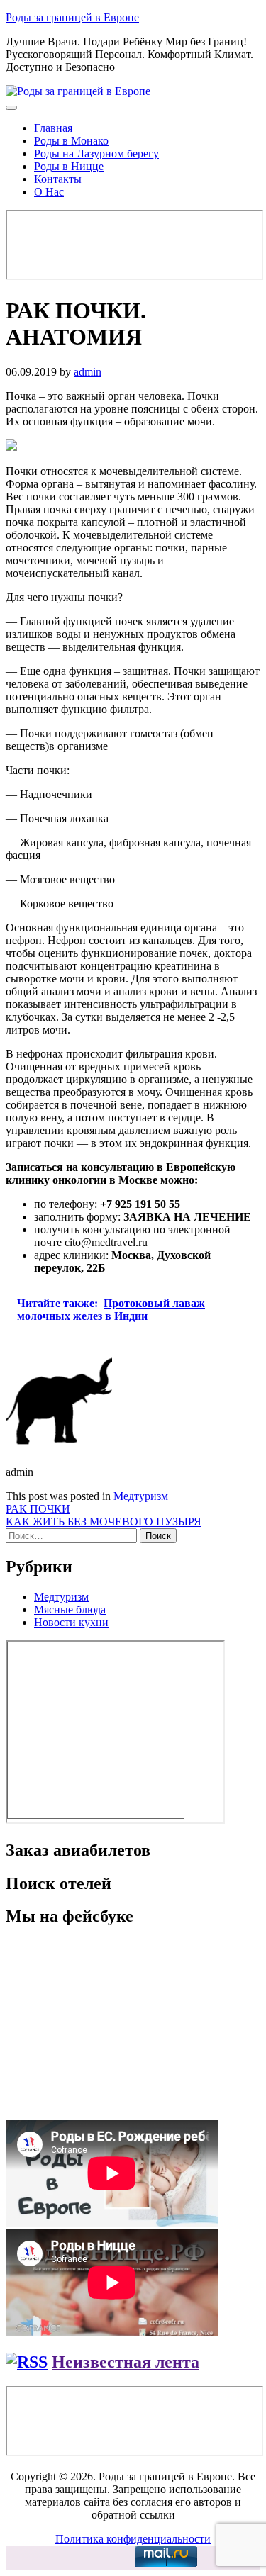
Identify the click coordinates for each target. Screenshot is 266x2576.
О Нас (49, 192)
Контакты (58, 179)
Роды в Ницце (69, 166)
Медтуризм (141, 1496)
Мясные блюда (70, 1609)
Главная (53, 128)
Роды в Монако (71, 141)
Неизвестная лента (126, 2362)
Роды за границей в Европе (72, 17)
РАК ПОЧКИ (38, 1509)
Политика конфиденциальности (133, 2539)
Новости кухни (71, 1622)
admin (88, 372)
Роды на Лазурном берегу (96, 153)
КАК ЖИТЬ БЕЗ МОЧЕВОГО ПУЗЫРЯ (104, 1522)
